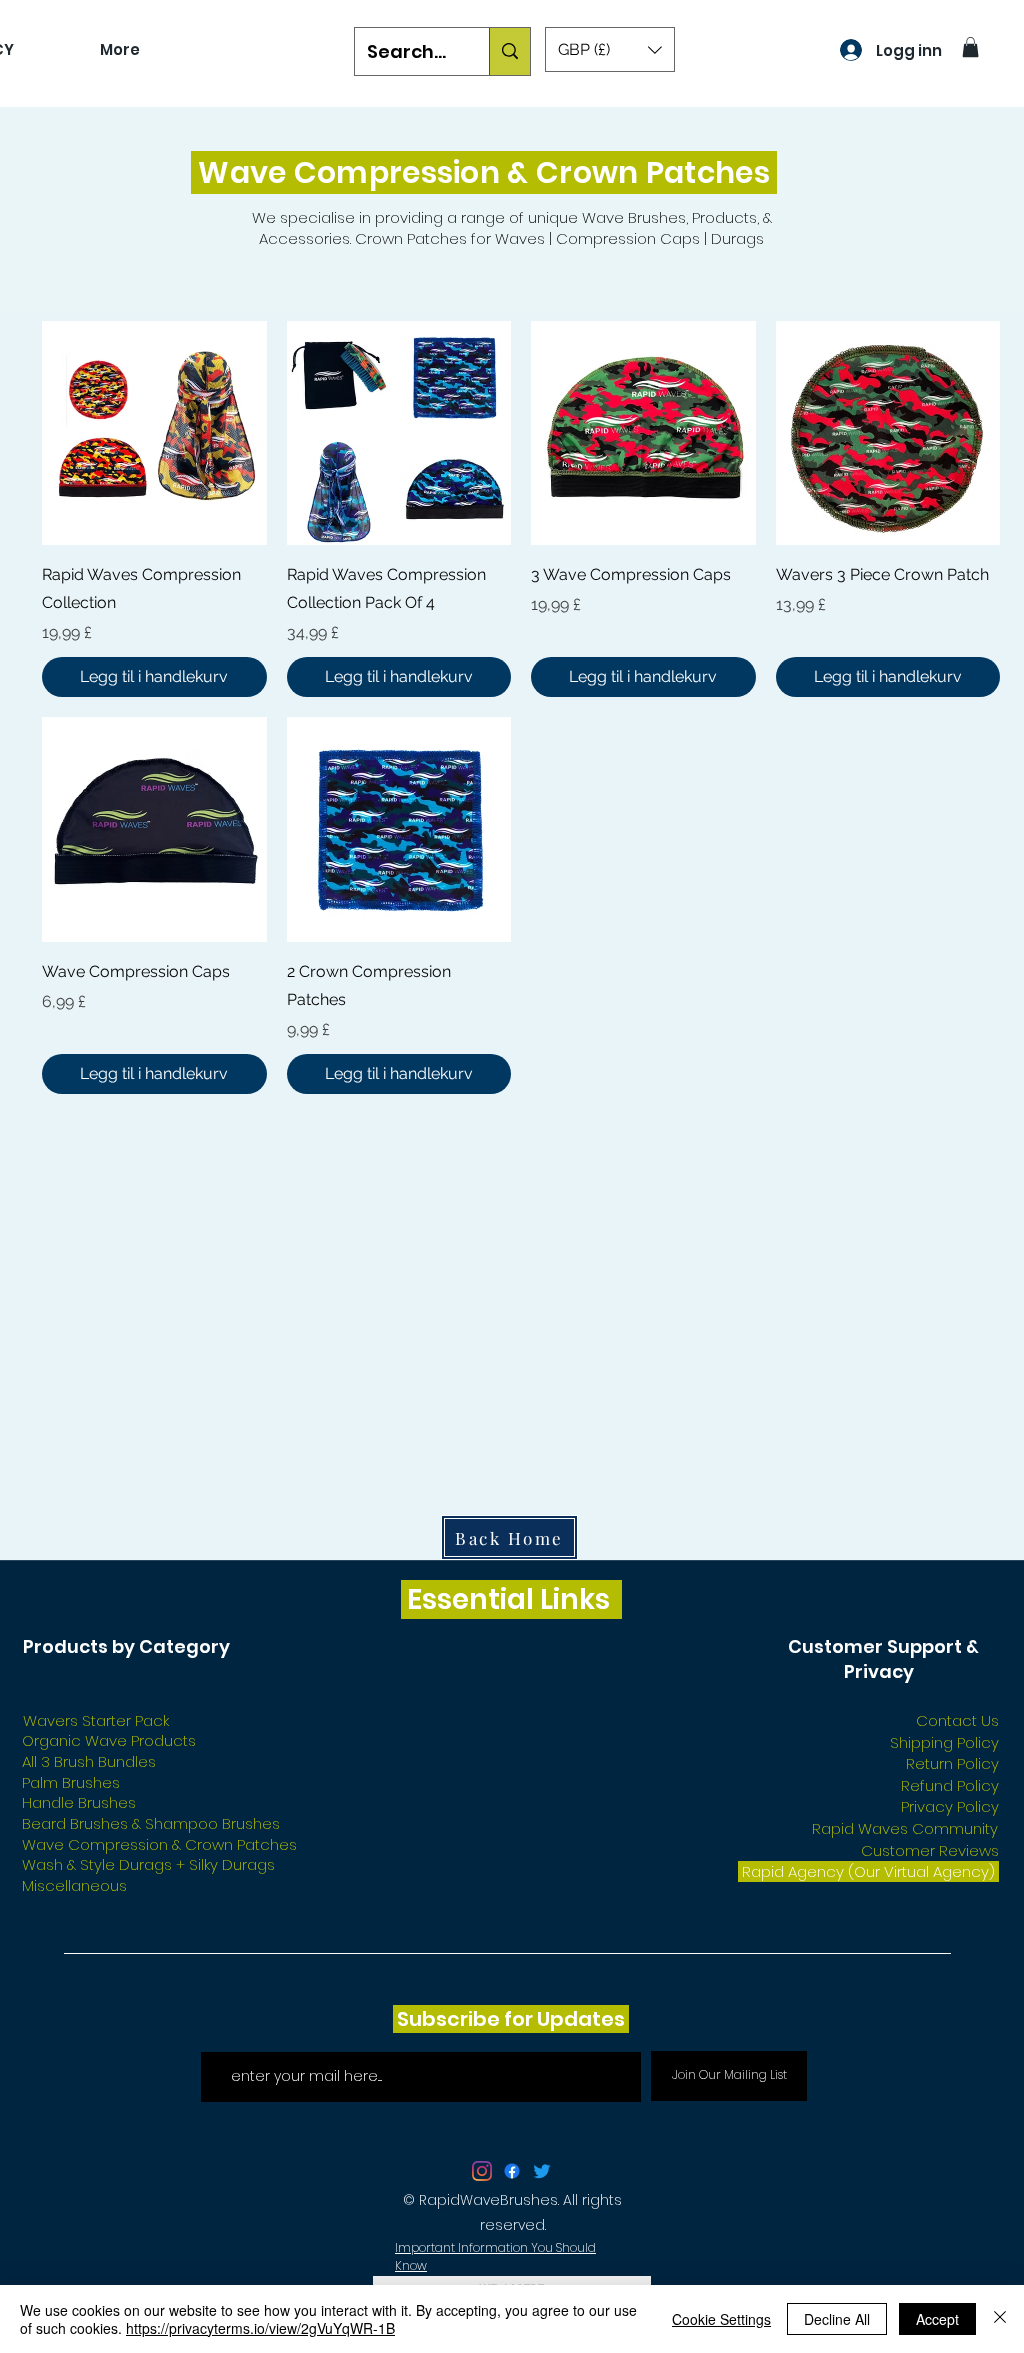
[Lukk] (1000, 2319)
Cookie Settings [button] (721, 2319)
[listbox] (610, 49)
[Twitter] (542, 2171)
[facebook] (512, 2171)
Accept (937, 2319)
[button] (610, 49)
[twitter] (482, 2171)
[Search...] (509, 51)
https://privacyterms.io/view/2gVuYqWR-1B (260, 2328)
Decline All (837, 2319)
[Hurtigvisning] (154, 433)
